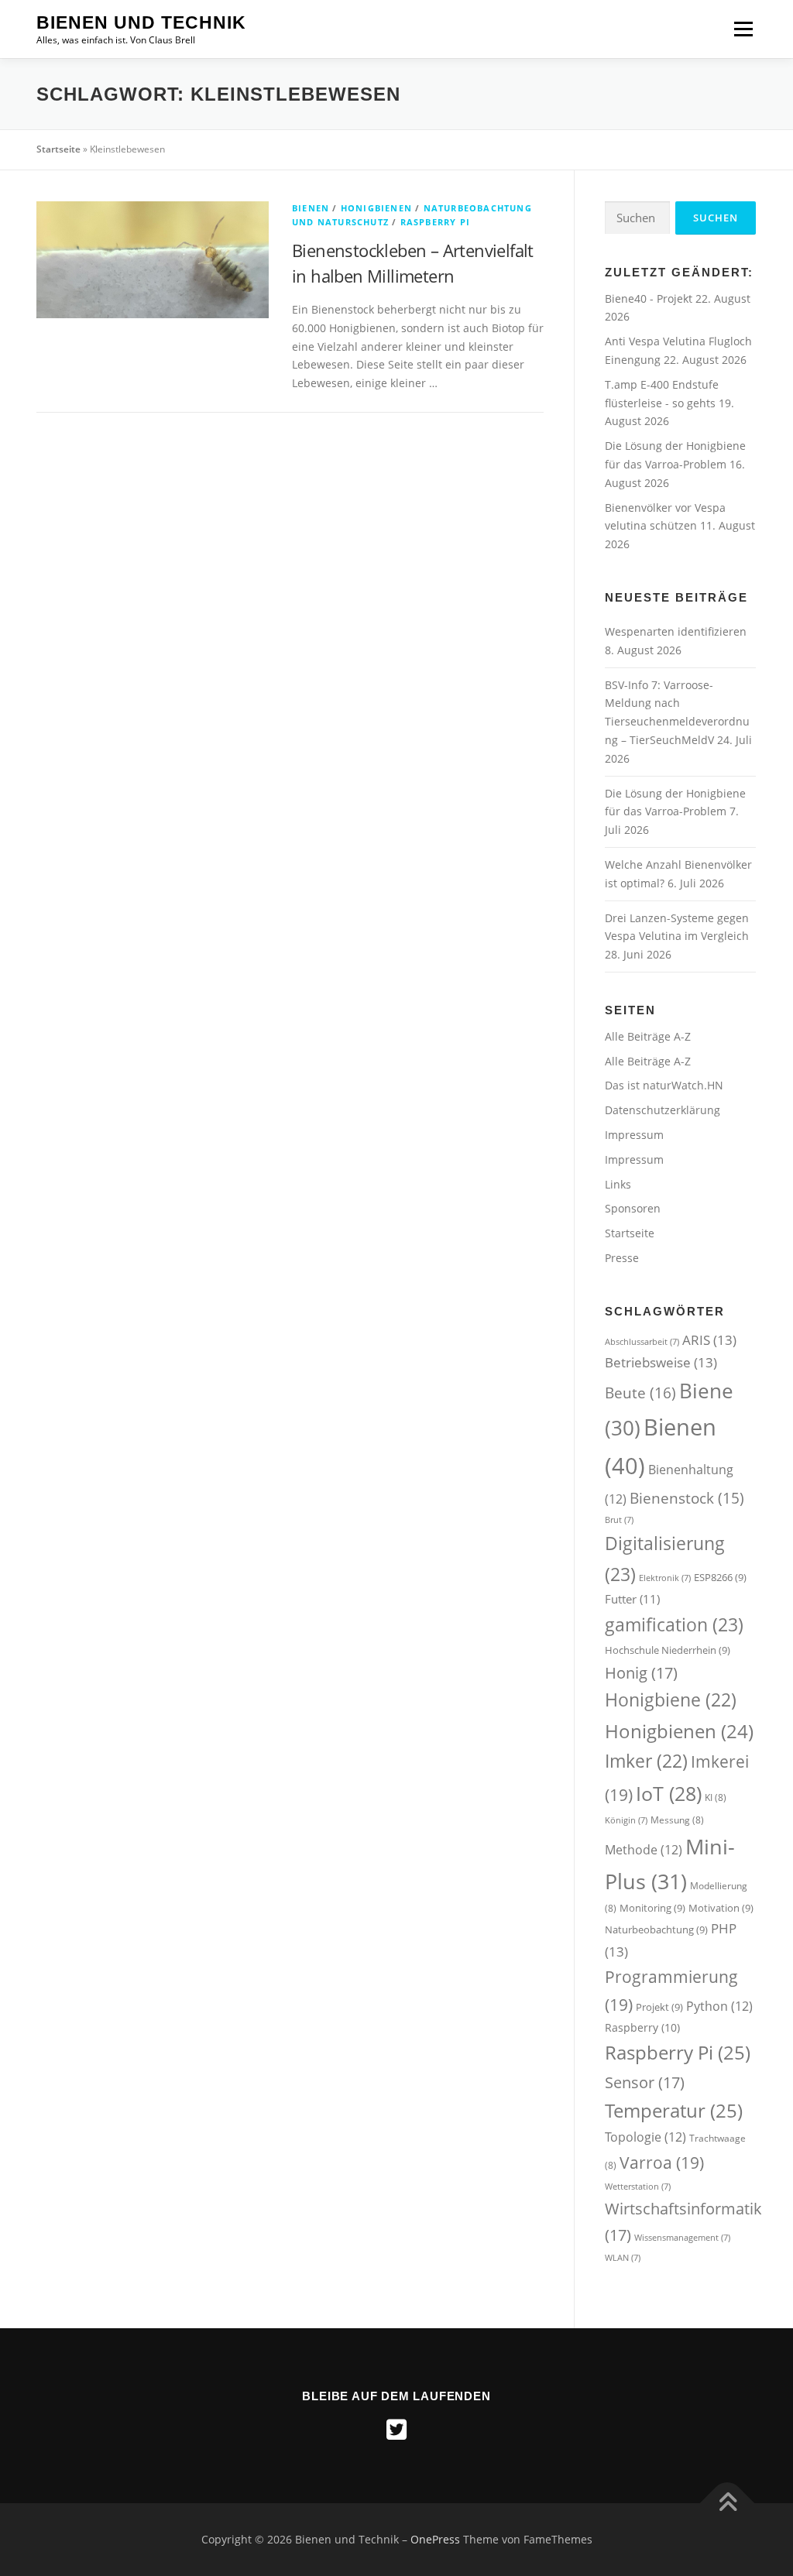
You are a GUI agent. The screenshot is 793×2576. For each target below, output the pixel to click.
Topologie (645, 2137)
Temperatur (674, 2110)
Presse (622, 1258)
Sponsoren (633, 1208)
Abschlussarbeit (642, 1342)
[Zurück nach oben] (728, 2504)
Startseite (58, 149)
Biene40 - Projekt (650, 298)
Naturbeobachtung (656, 1929)
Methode (644, 1850)
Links (618, 1184)
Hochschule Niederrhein (668, 1650)
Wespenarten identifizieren (676, 631)
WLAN (623, 2258)
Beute (640, 1393)
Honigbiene (671, 1700)
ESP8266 (720, 1577)
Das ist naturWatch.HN (664, 1085)
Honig (641, 1672)
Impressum (634, 1135)
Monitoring (652, 1908)
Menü (743, 29)
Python (719, 2006)
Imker (646, 1761)
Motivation (721, 1908)
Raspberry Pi (435, 222)
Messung (677, 1820)
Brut (619, 1520)
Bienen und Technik (141, 22)
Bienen (311, 208)
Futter (632, 1599)
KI (716, 1797)
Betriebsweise (661, 1362)
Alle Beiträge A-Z (648, 1036)
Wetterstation (638, 2187)
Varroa (662, 2162)
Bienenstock (687, 1498)
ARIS (709, 1340)
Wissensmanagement (682, 2238)
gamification (674, 1624)
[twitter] (396, 2430)
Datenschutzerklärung (663, 1110)
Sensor (645, 2082)
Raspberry (642, 2027)
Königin (626, 1820)
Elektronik (665, 1578)
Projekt (659, 2007)
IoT (669, 1793)
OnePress (435, 2539)
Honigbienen (376, 208)
